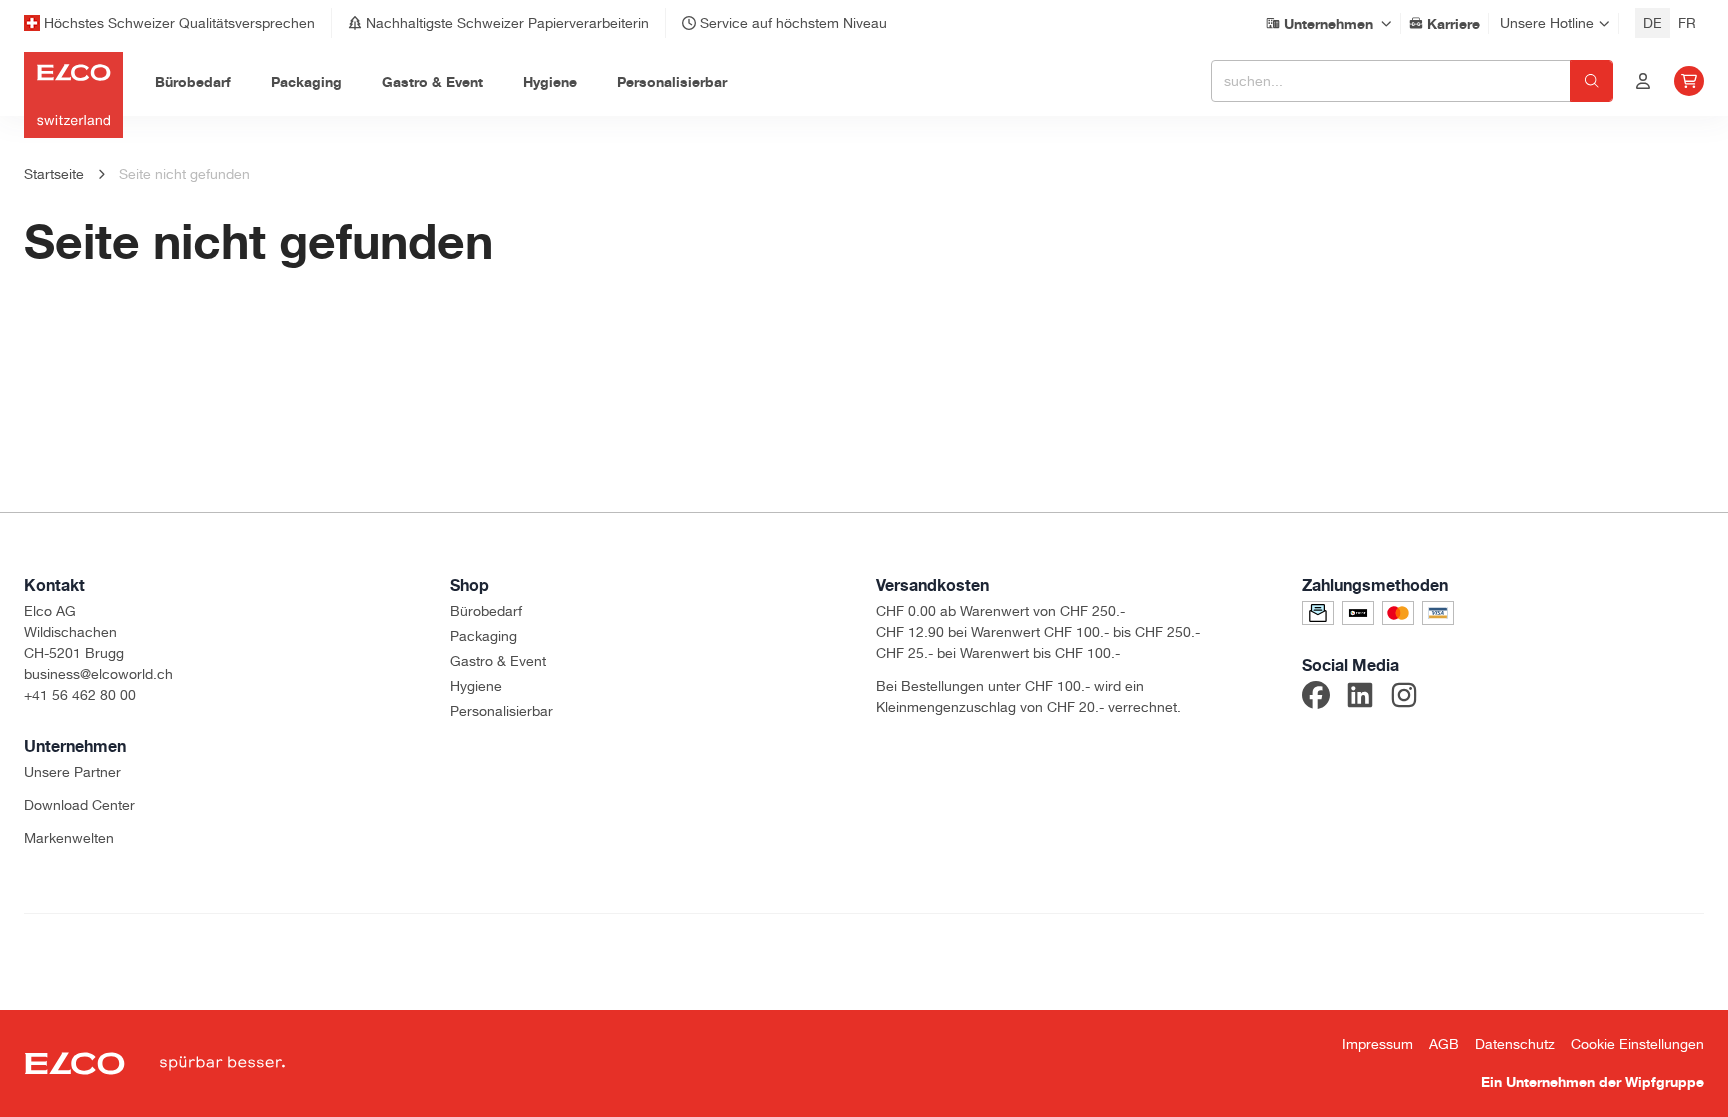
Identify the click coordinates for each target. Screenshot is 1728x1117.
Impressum (1377, 1044)
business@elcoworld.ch (98, 674)
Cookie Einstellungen (1637, 1044)
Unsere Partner (72, 772)
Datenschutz (1515, 1044)
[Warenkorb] (1689, 81)
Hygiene (476, 686)
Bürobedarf (486, 611)
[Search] (1591, 81)
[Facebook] (1316, 698)
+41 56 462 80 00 (80, 695)
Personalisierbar (501, 711)
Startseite (54, 174)
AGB (1444, 1044)
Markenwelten (69, 838)
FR (1687, 23)
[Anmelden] (1643, 81)
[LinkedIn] (1360, 698)
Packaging (483, 636)
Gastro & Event (498, 661)
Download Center (79, 805)
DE (1652, 23)
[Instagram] (1404, 698)
